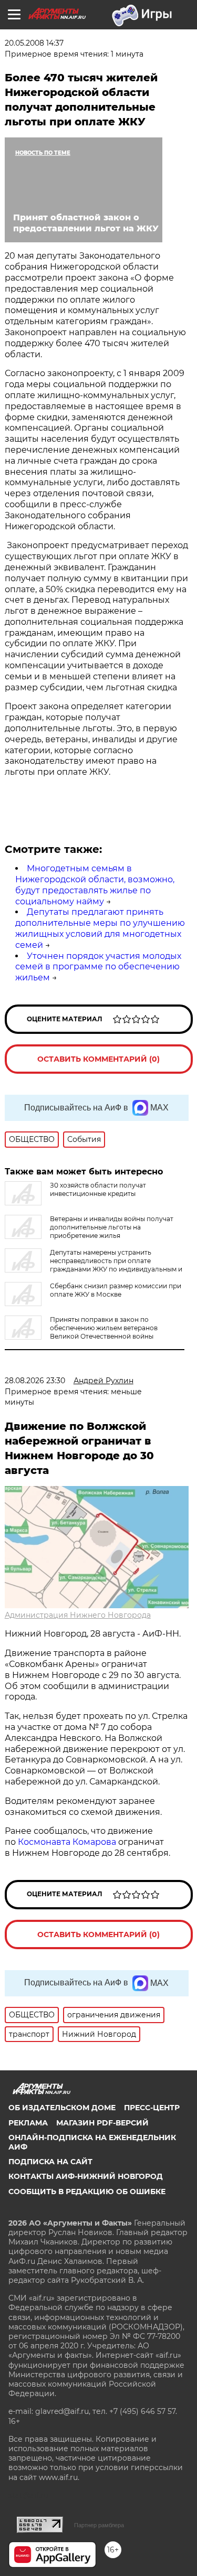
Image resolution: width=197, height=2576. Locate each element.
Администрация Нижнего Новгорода (78, 1615)
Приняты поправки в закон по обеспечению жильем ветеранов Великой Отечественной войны (104, 1328)
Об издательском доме (62, 2108)
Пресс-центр (152, 2108)
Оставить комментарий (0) (98, 1059)
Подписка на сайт (50, 2162)
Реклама (28, 2123)
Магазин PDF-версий (102, 2123)
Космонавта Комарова (68, 1842)
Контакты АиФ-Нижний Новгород (86, 2176)
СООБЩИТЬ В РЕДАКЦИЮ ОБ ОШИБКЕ (87, 2192)
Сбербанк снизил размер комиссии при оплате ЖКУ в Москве (116, 1290)
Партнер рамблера (99, 2525)
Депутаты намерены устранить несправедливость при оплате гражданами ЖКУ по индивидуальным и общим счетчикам (94, 1265)
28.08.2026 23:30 (35, 1381)
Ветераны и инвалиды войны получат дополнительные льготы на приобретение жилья (112, 1227)
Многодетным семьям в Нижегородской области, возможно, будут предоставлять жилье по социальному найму (95, 885)
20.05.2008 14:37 (34, 43)
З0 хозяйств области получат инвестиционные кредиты (98, 1189)
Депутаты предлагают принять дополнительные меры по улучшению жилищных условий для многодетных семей (100, 928)
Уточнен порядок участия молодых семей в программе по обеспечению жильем (98, 967)
